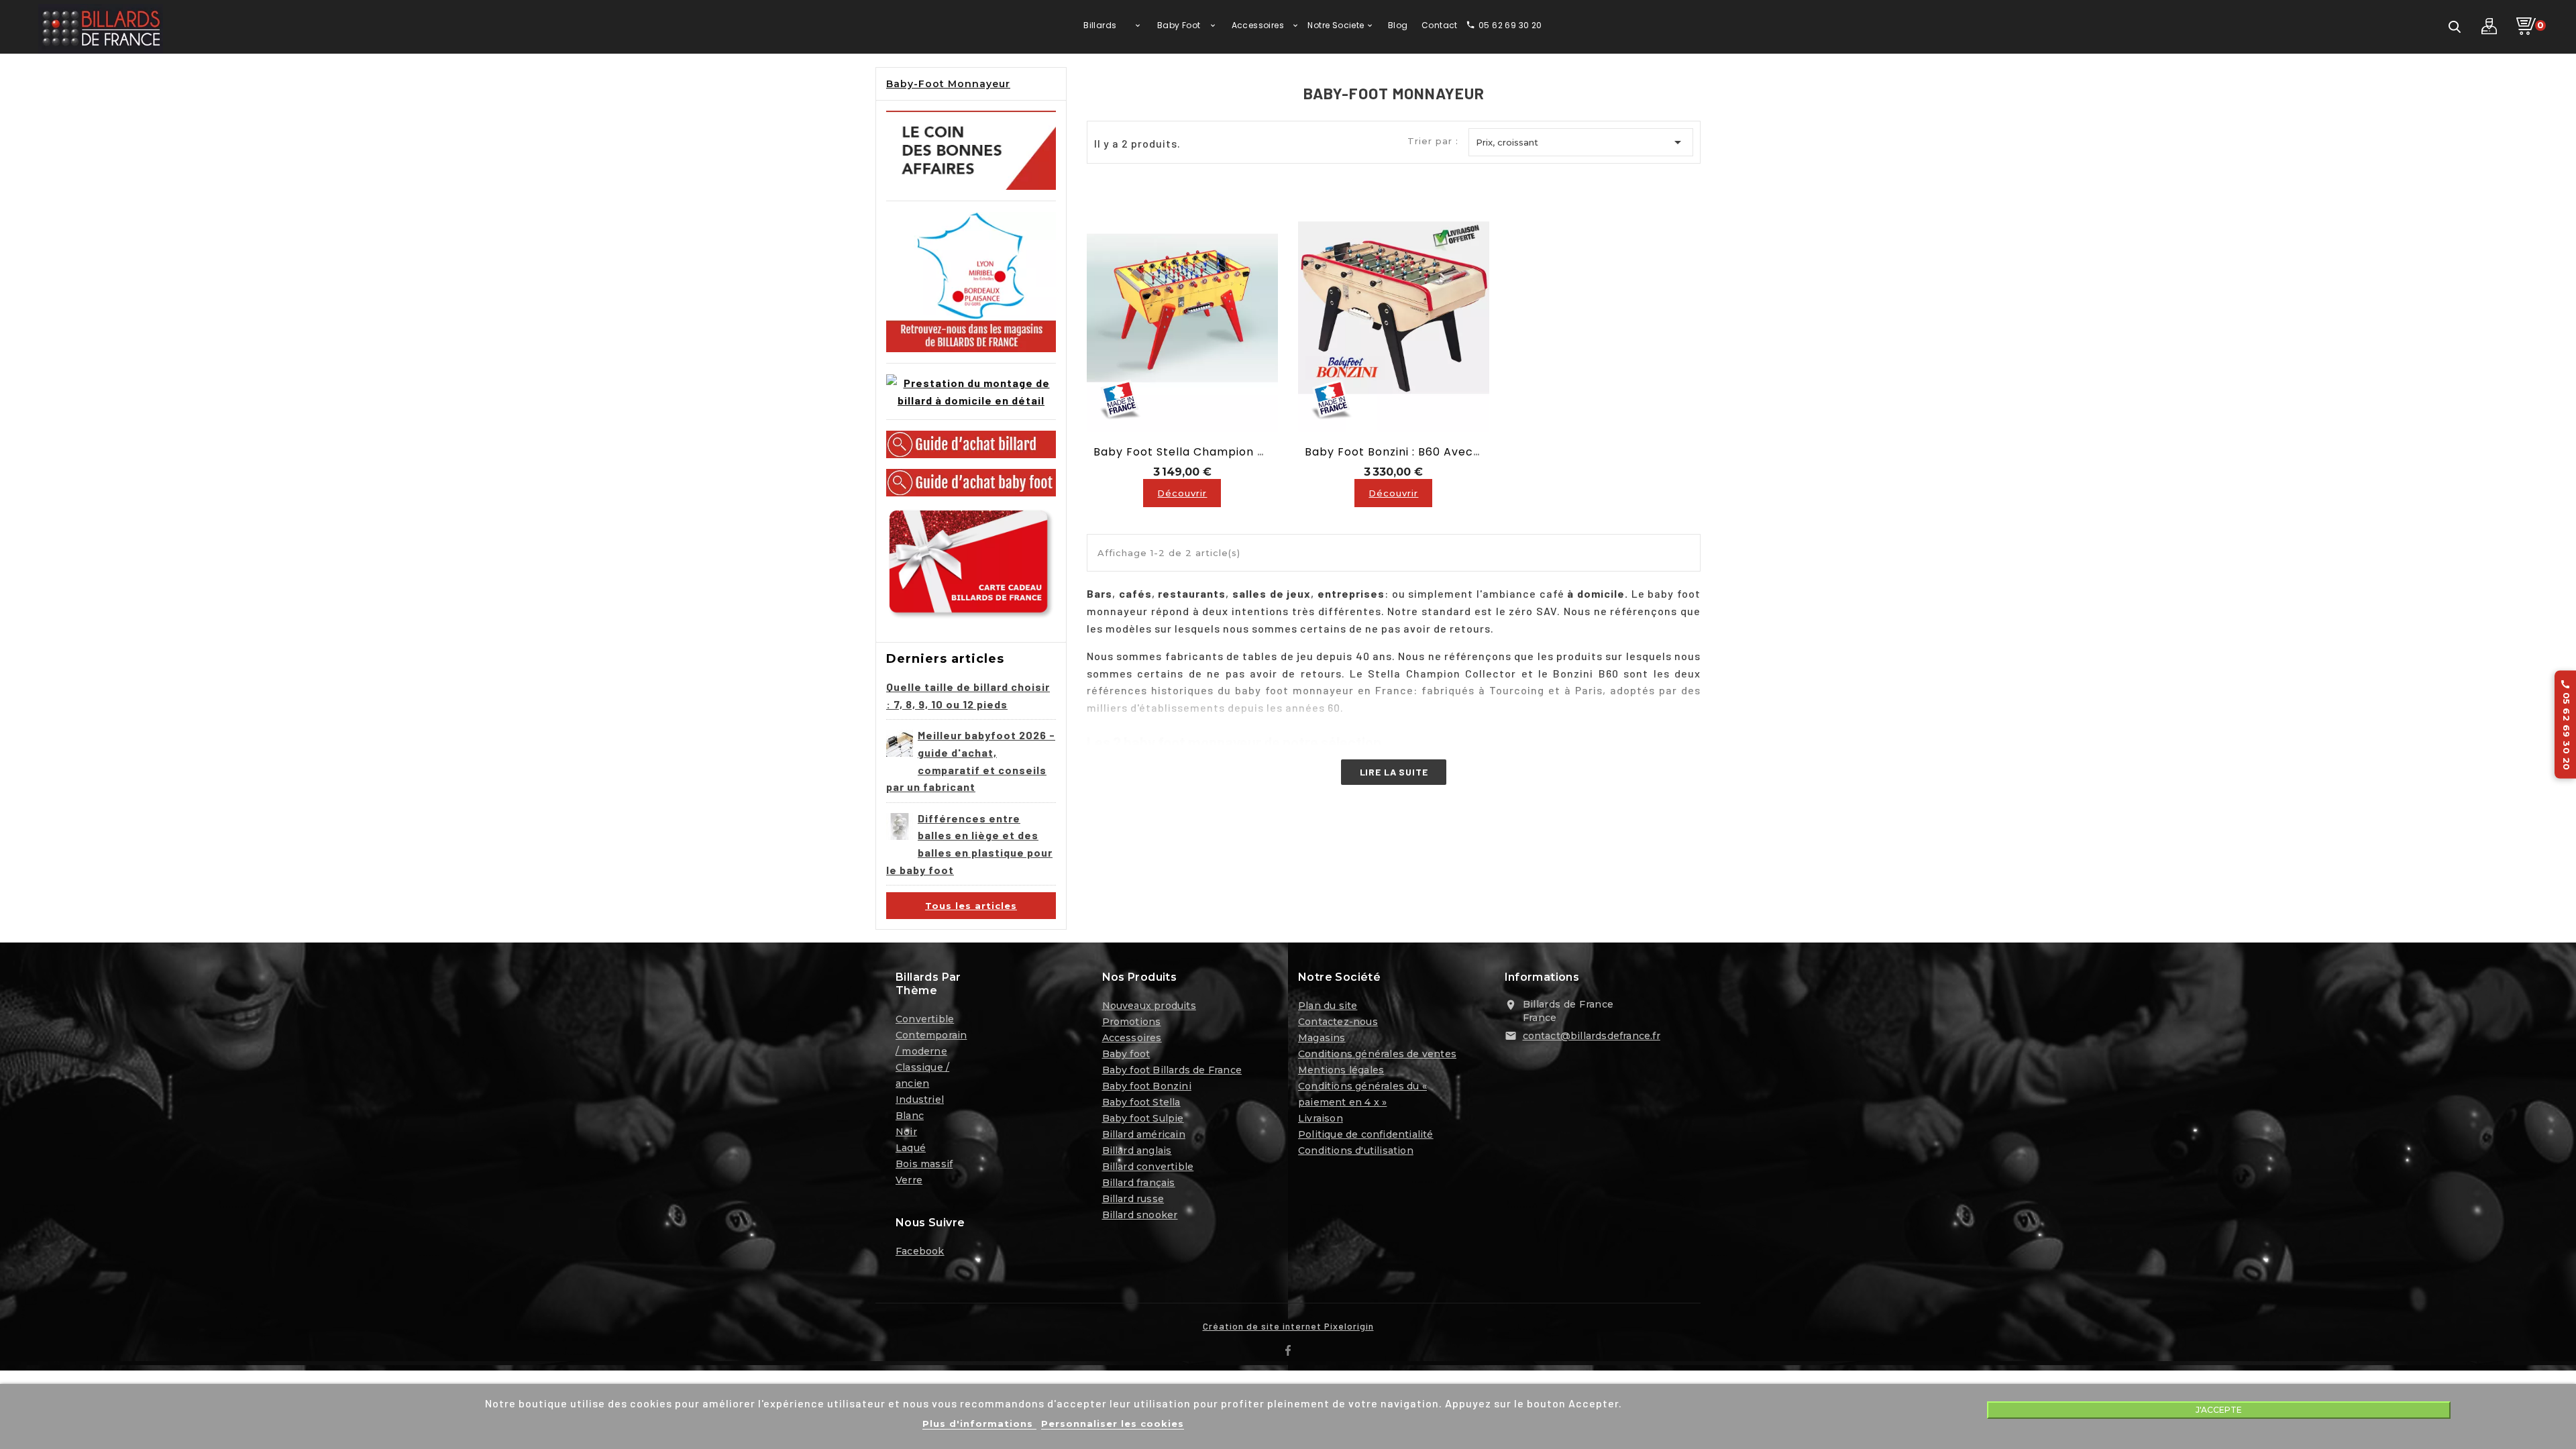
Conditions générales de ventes (1377, 1054)
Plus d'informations (979, 1424)
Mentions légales (1341, 1070)
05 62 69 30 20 (2566, 725)
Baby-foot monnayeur (948, 84)
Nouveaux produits (1149, 1006)
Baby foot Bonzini (1147, 1086)
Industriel (920, 1099)
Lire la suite (1394, 772)
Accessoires (1132, 1038)
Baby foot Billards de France (1172, 1070)
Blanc (910, 1116)
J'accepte (2219, 1410)
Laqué (911, 1148)
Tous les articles (971, 906)
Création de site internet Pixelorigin (1288, 1326)
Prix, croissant (1581, 142)
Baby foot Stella (1141, 1102)
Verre (909, 1180)
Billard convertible (1148, 1167)
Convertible (925, 1019)
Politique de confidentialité (1366, 1134)
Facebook (920, 1251)
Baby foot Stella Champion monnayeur (1208, 452)
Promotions (1132, 1022)
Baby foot (1126, 1054)
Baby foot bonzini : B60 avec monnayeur (1424, 452)
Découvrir (1182, 493)
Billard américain (1144, 1134)
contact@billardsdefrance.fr (1592, 1036)
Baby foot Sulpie (1143, 1118)
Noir (906, 1132)
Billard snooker (1140, 1215)
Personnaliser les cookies (1113, 1424)
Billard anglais (1137, 1150)
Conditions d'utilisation (1356, 1150)
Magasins (1322, 1038)
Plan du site (1328, 1006)
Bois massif (924, 1164)
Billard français (1139, 1183)
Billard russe (1133, 1199)
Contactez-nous (1338, 1022)
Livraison (1321, 1118)
